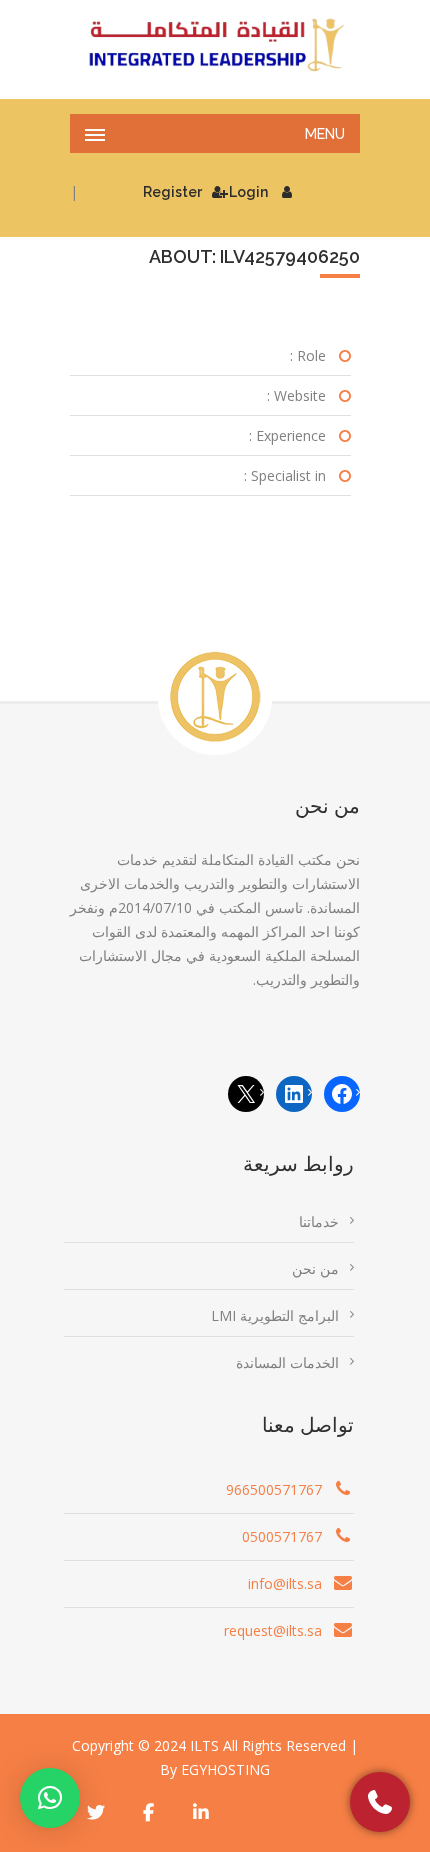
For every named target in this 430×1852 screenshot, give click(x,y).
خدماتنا (319, 1221)
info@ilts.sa (285, 1583)
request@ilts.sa (273, 1630)
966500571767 (274, 1489)
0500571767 (282, 1536)
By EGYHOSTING (215, 1769)
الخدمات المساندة (287, 1362)
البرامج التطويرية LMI (275, 1315)
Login (248, 192)
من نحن (315, 1268)
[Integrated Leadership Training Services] (215, 45)
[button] (50, 1798)
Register (172, 192)
